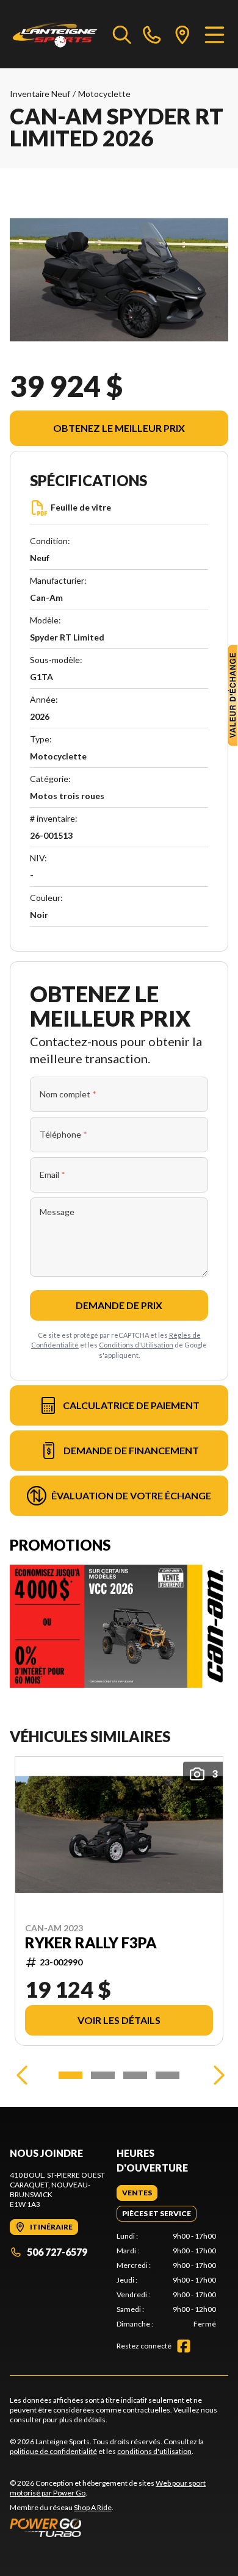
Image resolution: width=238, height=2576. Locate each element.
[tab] (137, 2193)
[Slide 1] (70, 2075)
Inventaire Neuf (40, 94)
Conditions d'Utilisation (136, 1345)
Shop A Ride (93, 2507)
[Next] (216, 2075)
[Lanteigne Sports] (55, 34)
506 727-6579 (57, 2252)
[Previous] (22, 2075)
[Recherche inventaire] (122, 34)
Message (57, 1212)
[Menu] (215, 34)
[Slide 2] (103, 2075)
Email (52, 1175)
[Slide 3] (135, 2075)
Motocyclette (104, 94)
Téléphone (63, 1134)
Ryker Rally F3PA (91, 1943)
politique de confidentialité (53, 2451)
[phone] (152, 34)
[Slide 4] (168, 2075)
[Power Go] (119, 2527)
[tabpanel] (166, 2280)
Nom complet (68, 1094)
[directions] (182, 34)
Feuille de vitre (81, 507)
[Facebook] (184, 2346)
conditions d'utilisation (154, 2451)
